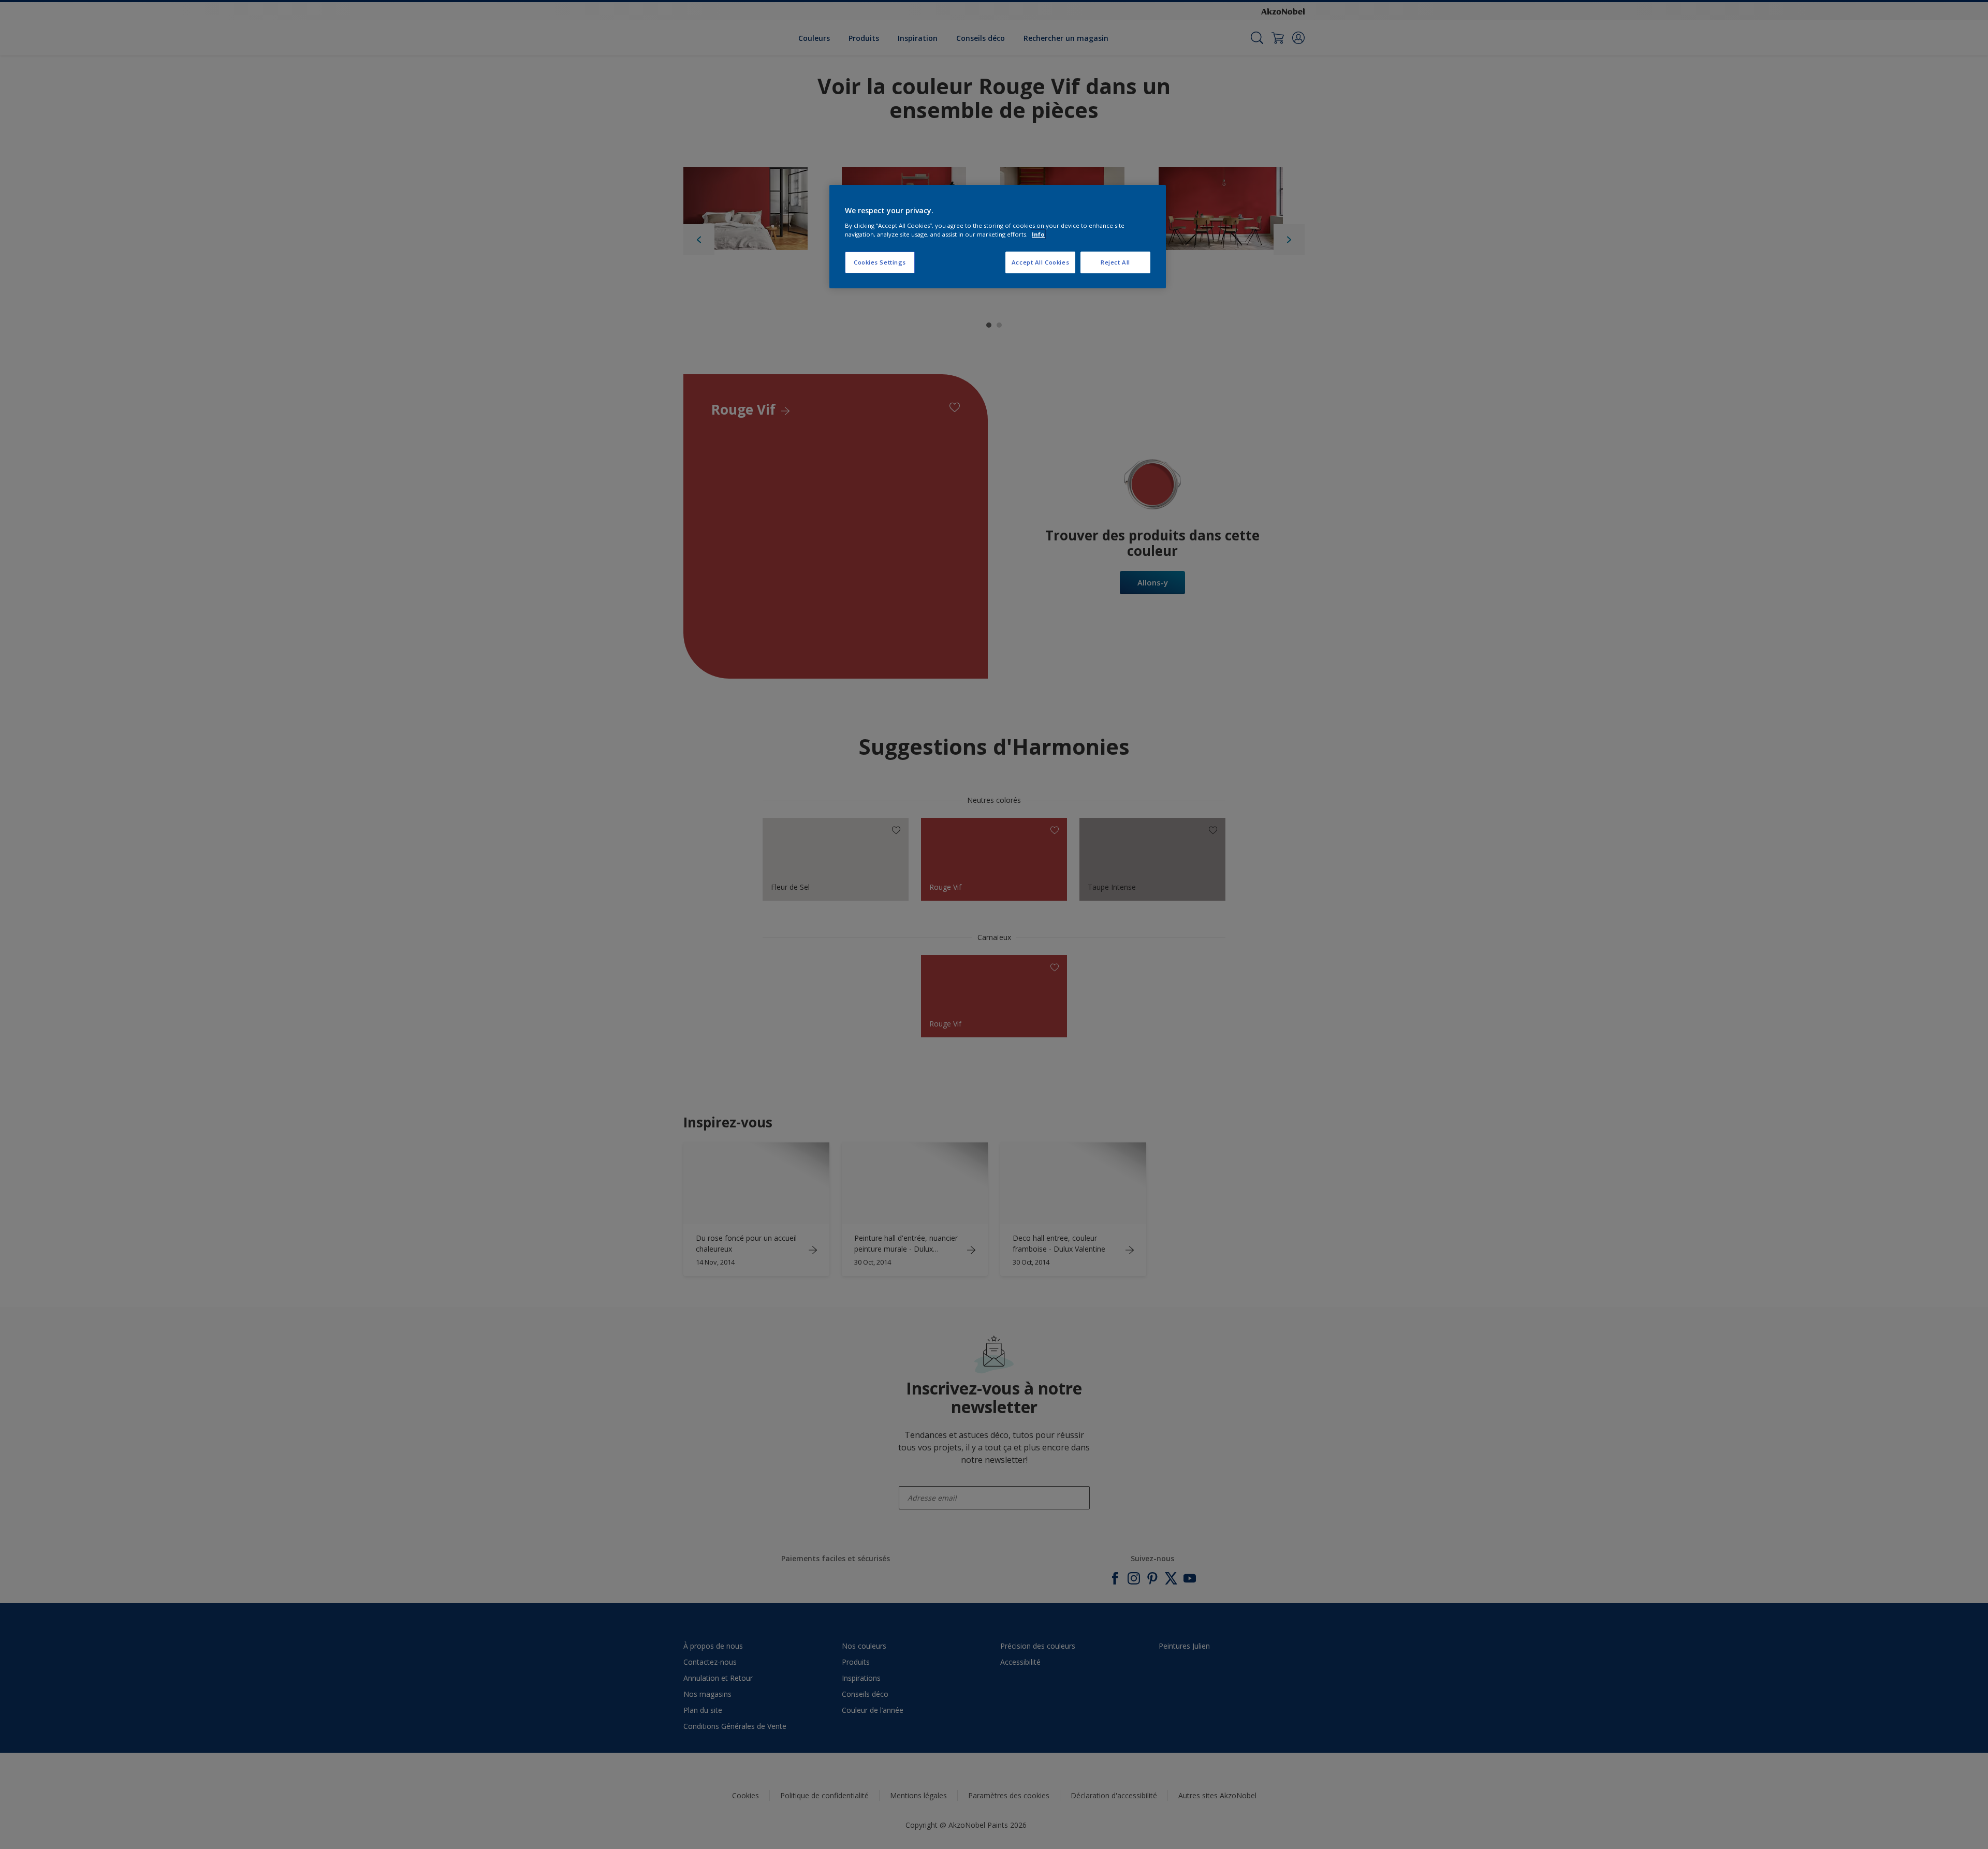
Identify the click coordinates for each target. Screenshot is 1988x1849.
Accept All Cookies (1040, 262)
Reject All (1115, 262)
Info (1038, 234)
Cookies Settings (880, 262)
